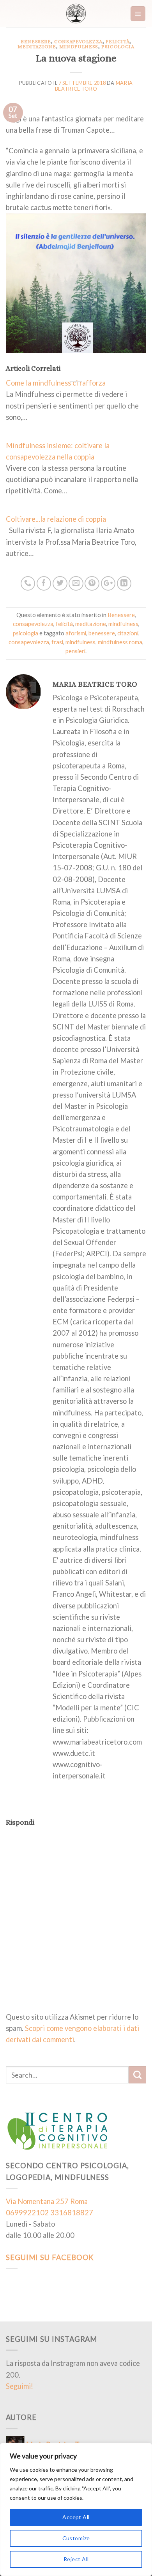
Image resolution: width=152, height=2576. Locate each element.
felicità (118, 41)
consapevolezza (78, 41)
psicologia (118, 46)
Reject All (76, 2559)
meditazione (37, 46)
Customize (76, 2538)
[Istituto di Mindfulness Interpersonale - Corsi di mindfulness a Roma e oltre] (76, 14)
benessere (102, 633)
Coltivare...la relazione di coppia (56, 519)
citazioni (128, 633)
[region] (76, 2509)
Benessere (36, 41)
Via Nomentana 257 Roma (47, 2201)
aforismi (76, 633)
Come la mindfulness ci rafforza (56, 383)
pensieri (75, 651)
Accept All (76, 2517)
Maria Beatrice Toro (94, 86)
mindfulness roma (120, 642)
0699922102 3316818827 (49, 2213)
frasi (57, 642)
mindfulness (79, 46)
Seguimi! (19, 2386)
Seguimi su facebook (50, 2257)
